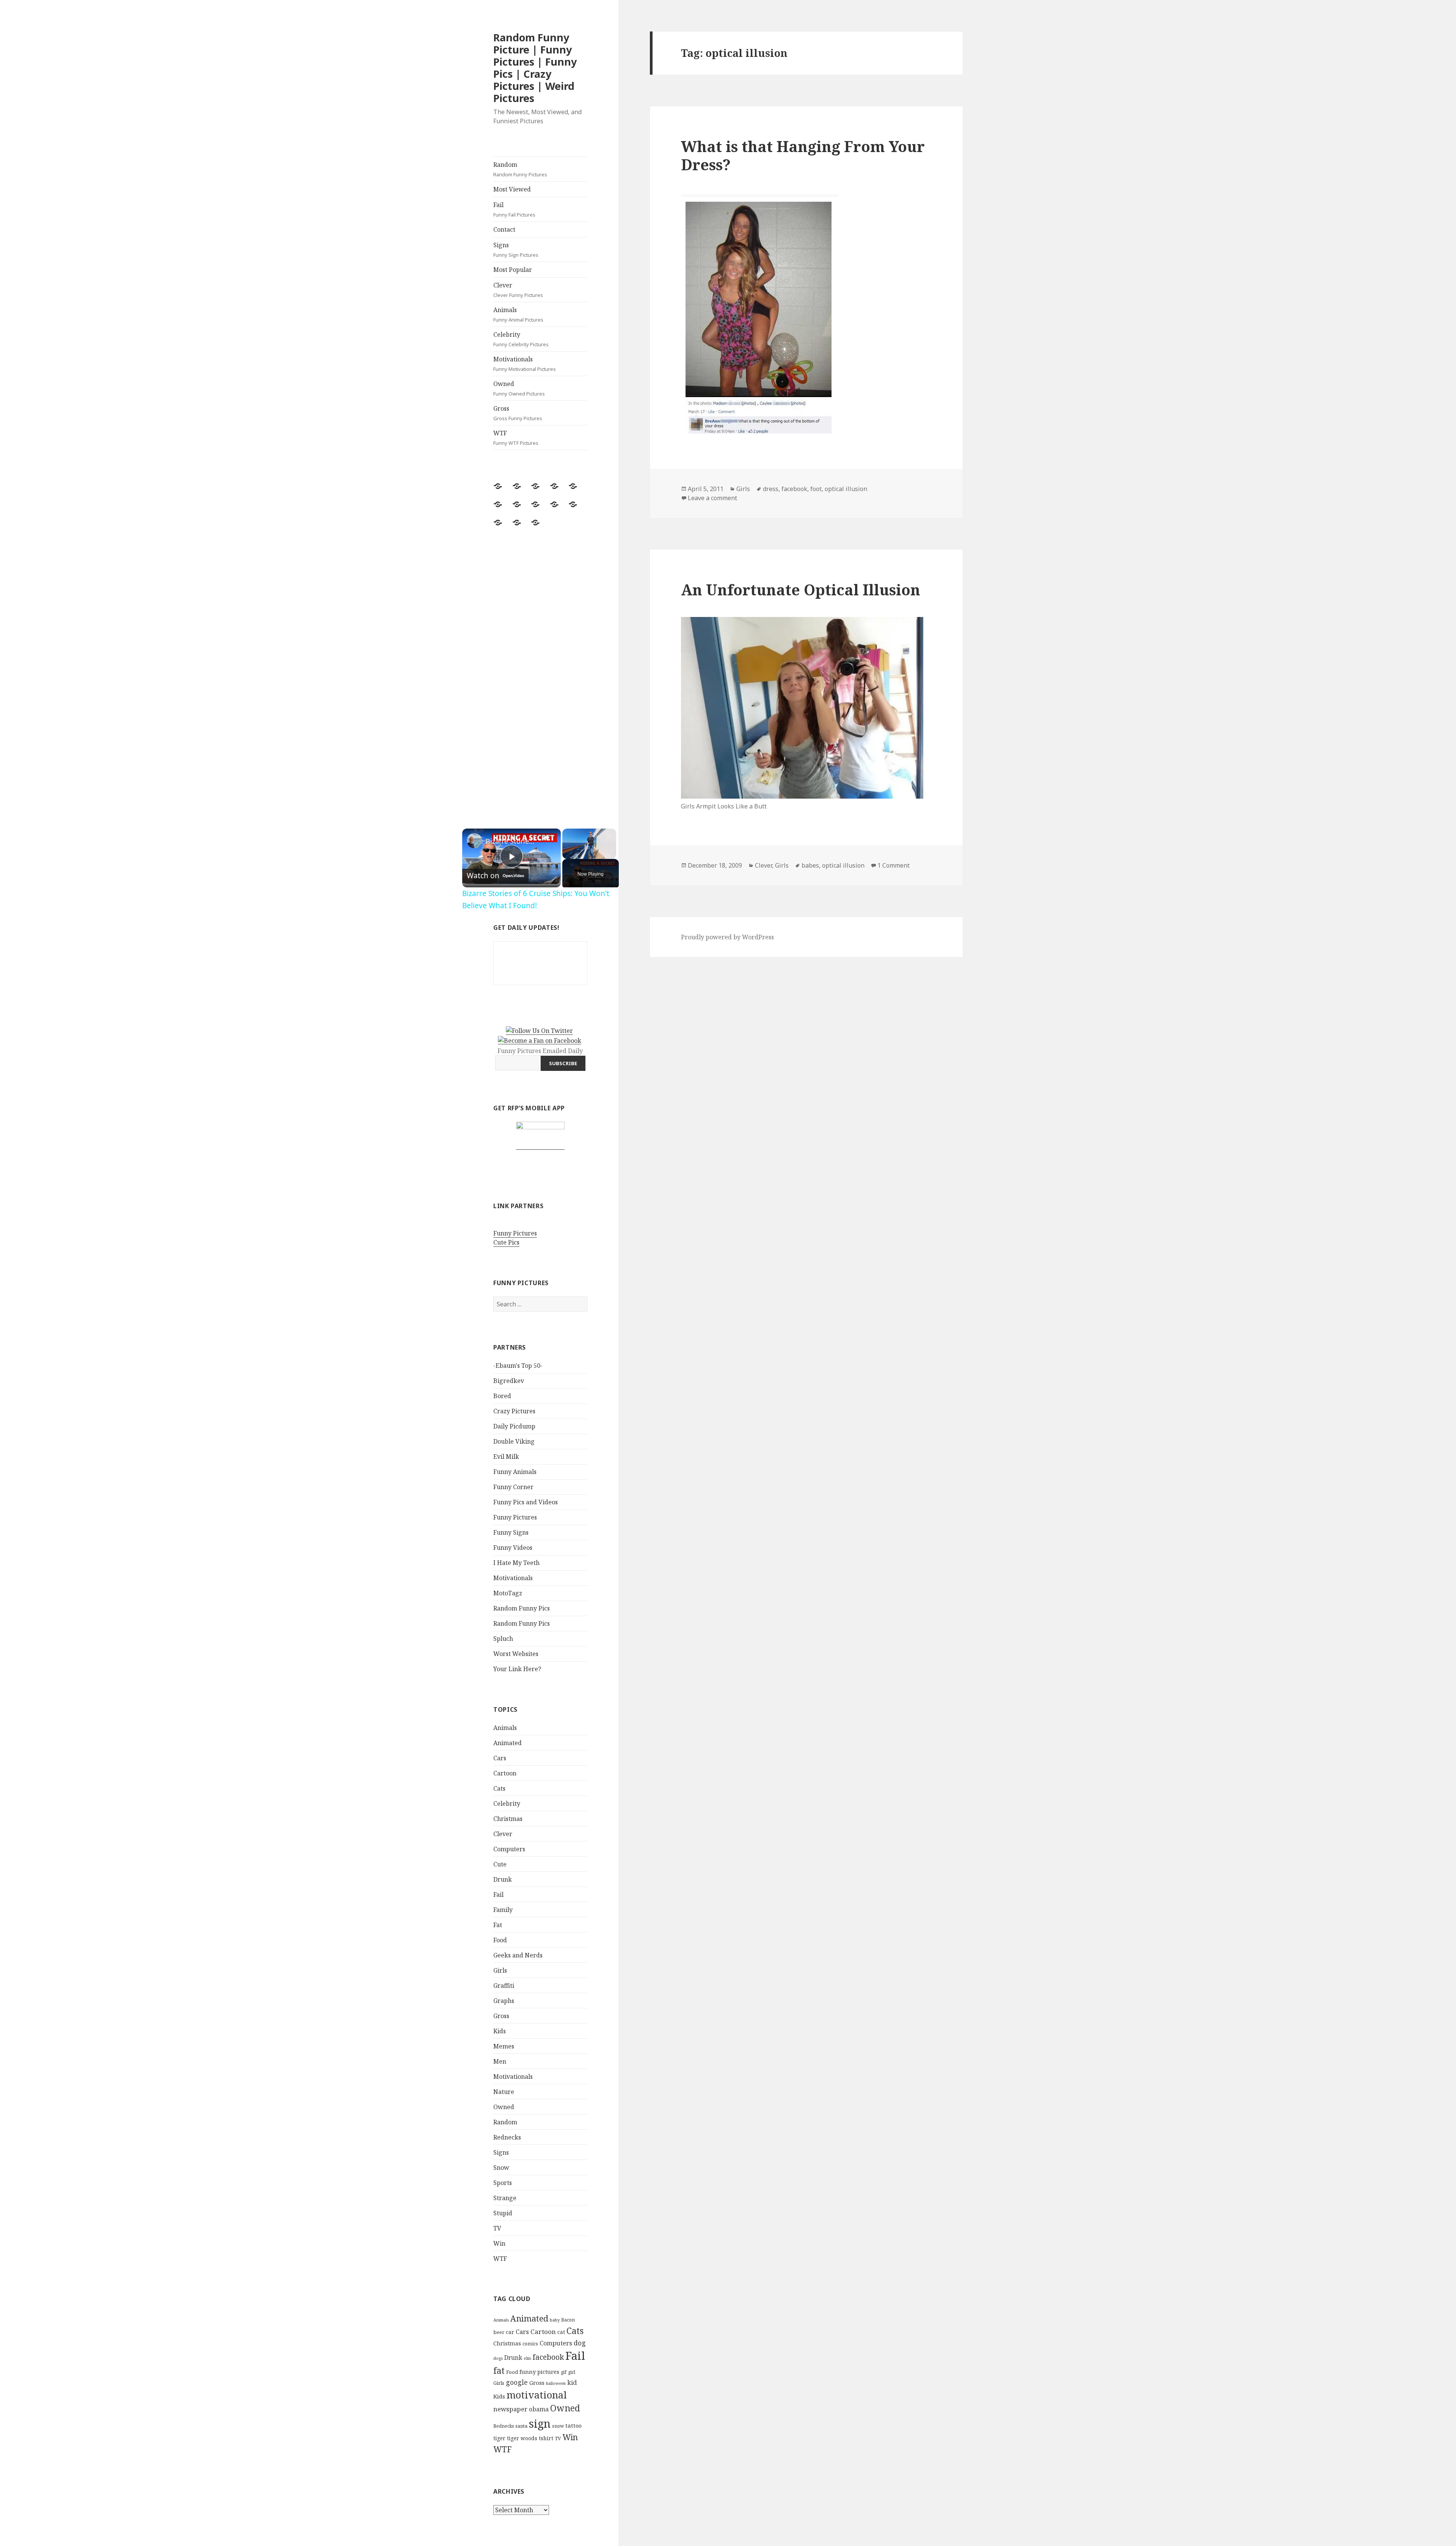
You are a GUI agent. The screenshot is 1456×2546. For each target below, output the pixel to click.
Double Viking (514, 1441)
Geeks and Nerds (518, 1955)
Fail (514, 209)
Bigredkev (509, 1381)
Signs (516, 250)
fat (499, 2371)
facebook (548, 2357)
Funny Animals (515, 1472)
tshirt (546, 2438)
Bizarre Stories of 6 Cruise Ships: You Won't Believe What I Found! (510, 841)
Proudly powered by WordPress (727, 937)
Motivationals (525, 364)
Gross (518, 413)
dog (580, 2343)
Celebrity (521, 339)
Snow (501, 2168)
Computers (509, 1849)
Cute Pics (506, 1242)
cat (561, 2332)
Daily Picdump (514, 1426)
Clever (518, 290)
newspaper (510, 2409)
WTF (516, 438)
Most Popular (513, 270)
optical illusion (846, 489)
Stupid (503, 2213)
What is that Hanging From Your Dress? (803, 155)
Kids (500, 2031)
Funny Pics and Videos (526, 1502)
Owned (519, 388)
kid (572, 2383)
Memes (504, 2046)
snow (558, 2426)
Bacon (568, 2320)
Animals (518, 314)
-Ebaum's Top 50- (518, 1366)
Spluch (503, 1639)
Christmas (508, 1819)
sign (540, 2423)
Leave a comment (712, 498)
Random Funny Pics (522, 1608)
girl (572, 2372)
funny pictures (539, 2372)
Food (500, 1940)
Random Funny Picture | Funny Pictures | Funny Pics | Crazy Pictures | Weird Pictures (535, 68)
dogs (498, 2358)
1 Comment (894, 865)
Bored (502, 1396)
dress (771, 489)
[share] (546, 838)
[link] (474, 841)
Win (499, 2243)
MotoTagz (508, 1593)
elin (527, 2358)
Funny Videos (513, 1548)
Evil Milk (506, 1457)
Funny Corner (513, 1487)
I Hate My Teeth (516, 1563)
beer (499, 2332)
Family (503, 1910)
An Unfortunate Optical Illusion (801, 589)
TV (497, 2228)
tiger (499, 2438)
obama (539, 2409)
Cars (500, 1758)
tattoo (573, 2425)
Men (500, 2061)
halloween (556, 2383)
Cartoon (505, 1773)
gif (564, 2372)
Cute (500, 1864)
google (517, 2382)
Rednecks (507, 2137)
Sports (503, 2183)
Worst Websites (516, 1654)
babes (810, 865)
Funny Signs (511, 1532)
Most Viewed (512, 189)
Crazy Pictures (514, 1411)
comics (530, 2344)
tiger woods (522, 2438)
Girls (500, 1970)
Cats (499, 1788)
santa (521, 2426)
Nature (504, 2092)
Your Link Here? (517, 1669)
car (510, 2332)
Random (520, 169)
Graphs (504, 2001)
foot (816, 489)
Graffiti (504, 1986)
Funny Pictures (515, 1233)
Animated (508, 1743)
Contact (504, 229)
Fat (498, 1925)
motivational (537, 2395)
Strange (505, 2198)
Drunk (503, 1879)
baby (555, 2320)
